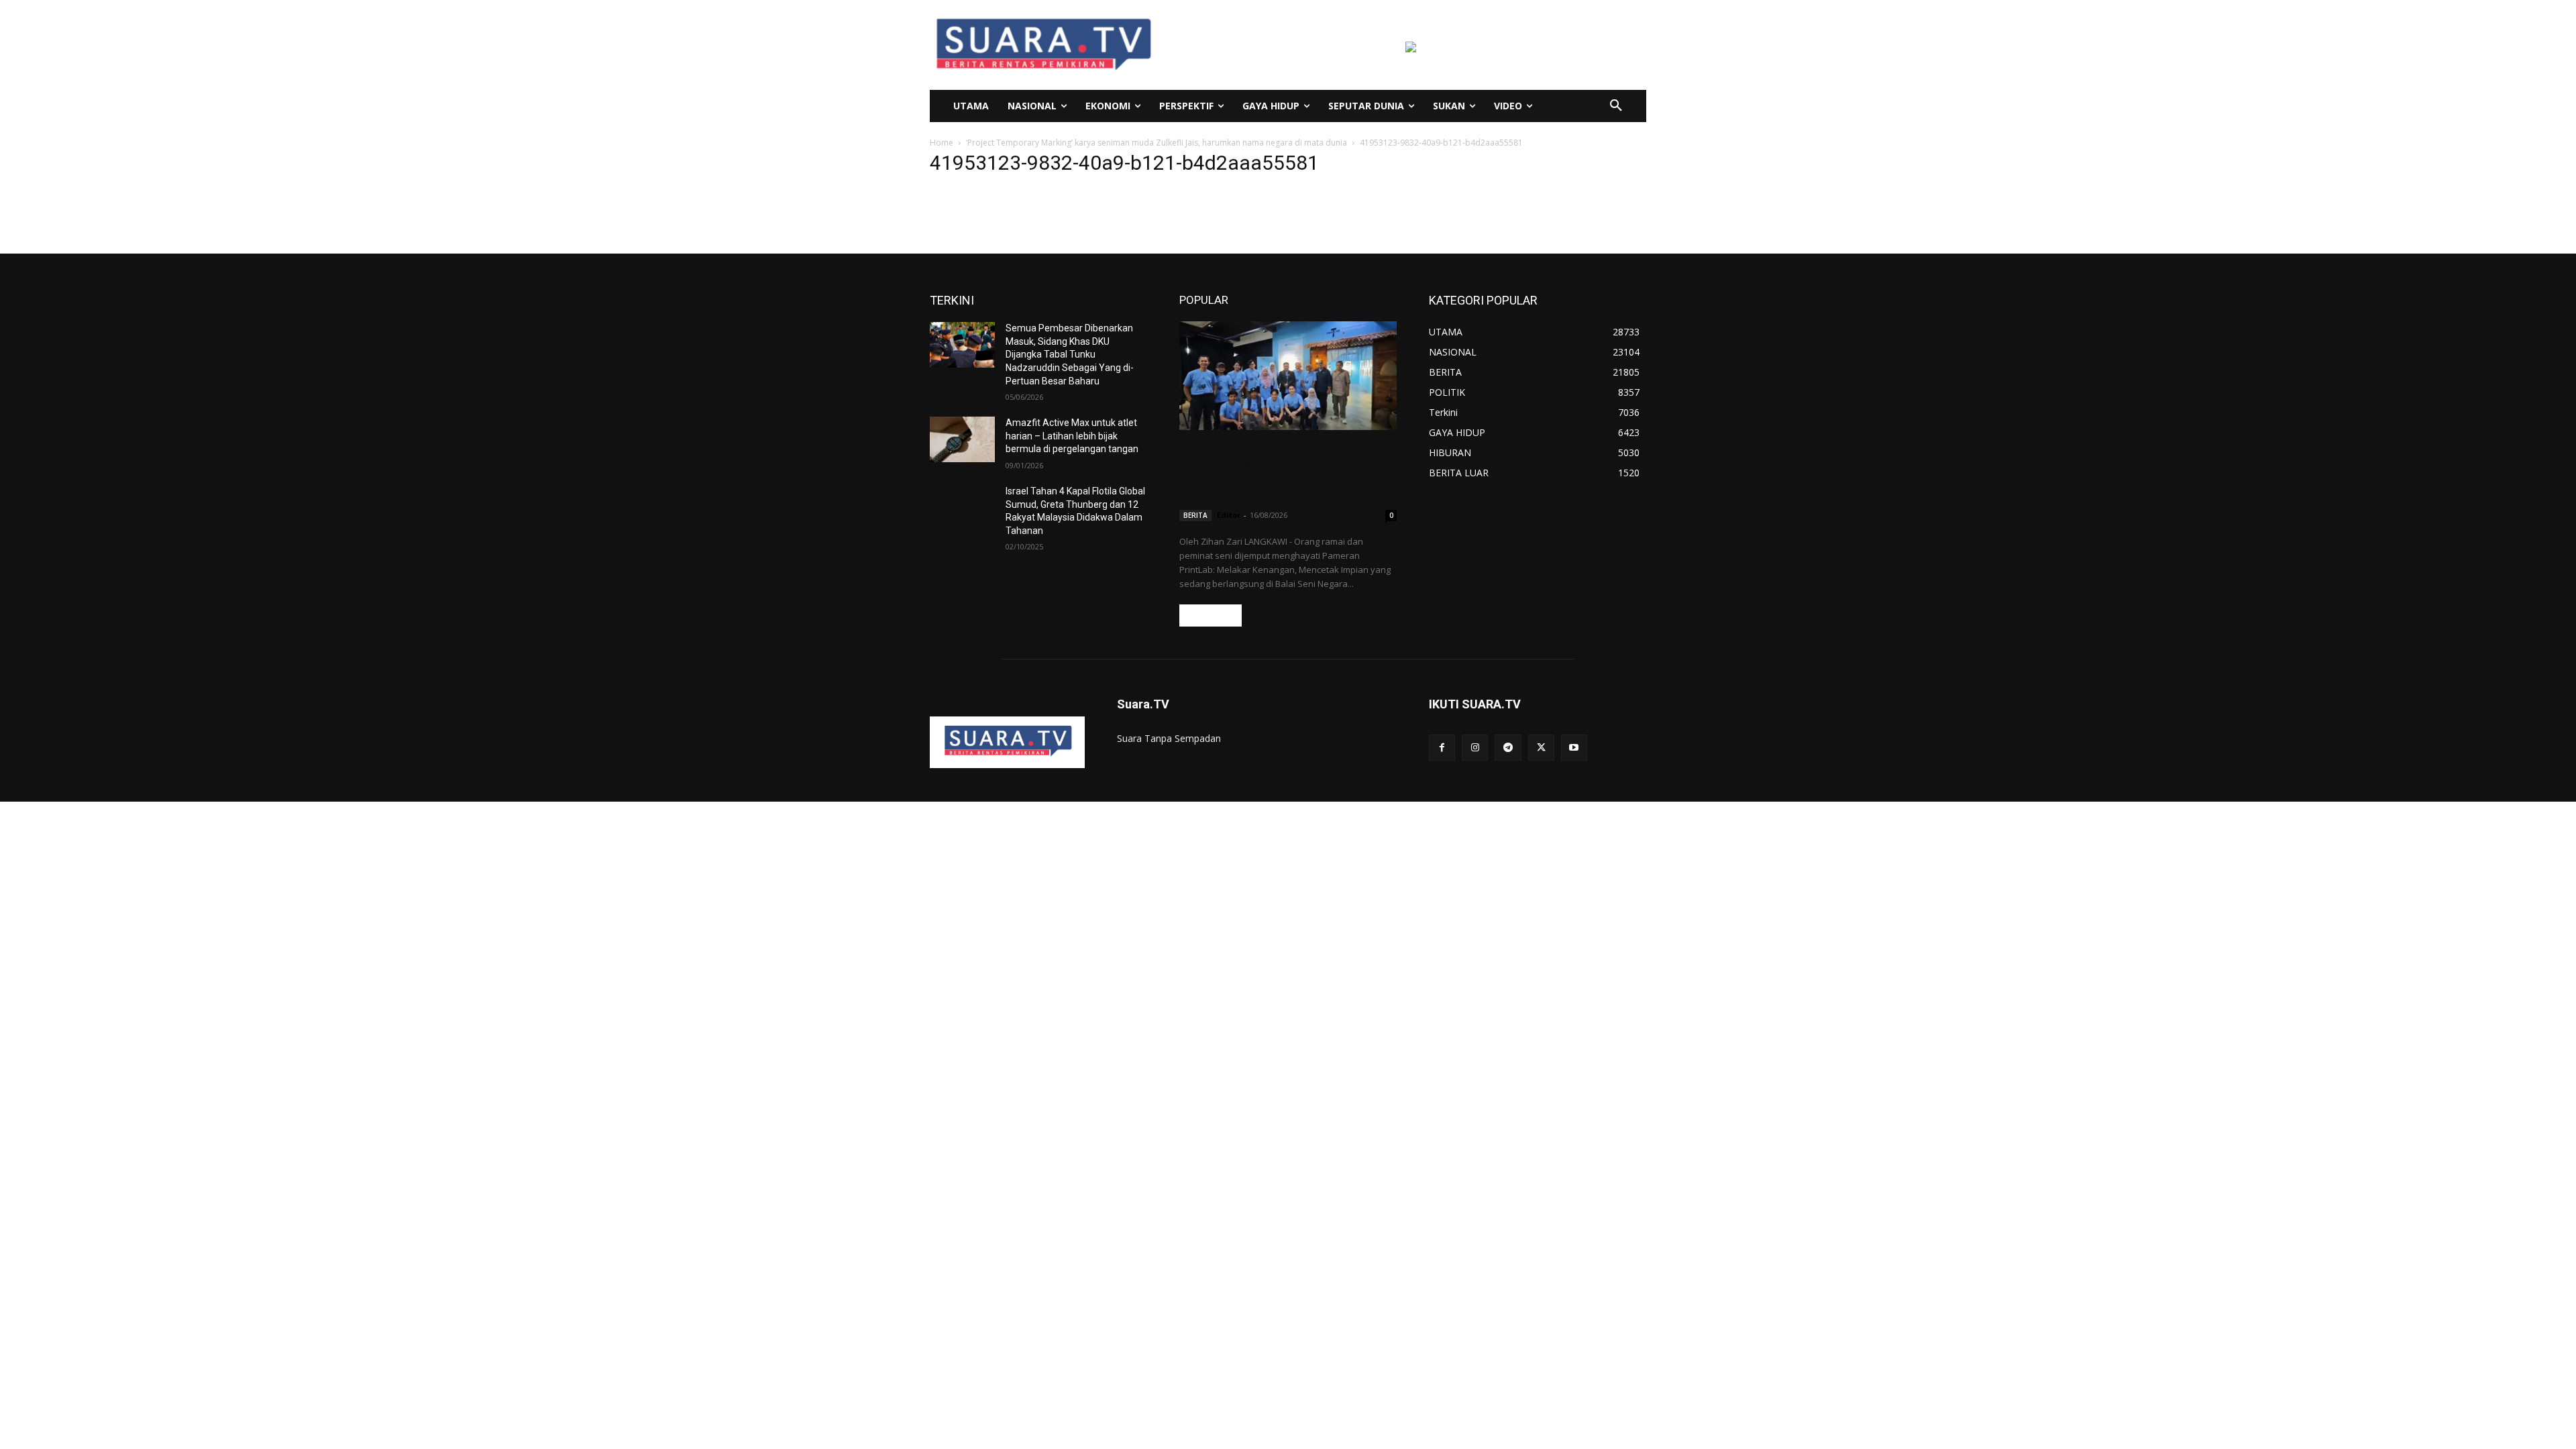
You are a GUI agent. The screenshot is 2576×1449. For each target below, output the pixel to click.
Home (942, 143)
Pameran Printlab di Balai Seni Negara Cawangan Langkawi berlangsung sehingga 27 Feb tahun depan (1288, 472)
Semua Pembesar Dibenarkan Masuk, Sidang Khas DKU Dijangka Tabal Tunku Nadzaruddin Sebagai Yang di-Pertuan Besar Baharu (1070, 354)
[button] (1616, 106)
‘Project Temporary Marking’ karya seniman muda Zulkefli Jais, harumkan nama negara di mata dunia (1157, 143)
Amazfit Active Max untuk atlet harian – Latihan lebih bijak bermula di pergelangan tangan (1072, 436)
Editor (1229, 515)
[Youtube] (1574, 748)
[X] (1541, 748)
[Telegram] (1508, 748)
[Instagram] (1475, 748)
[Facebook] (1442, 748)
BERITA (1195, 515)
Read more (1211, 615)
